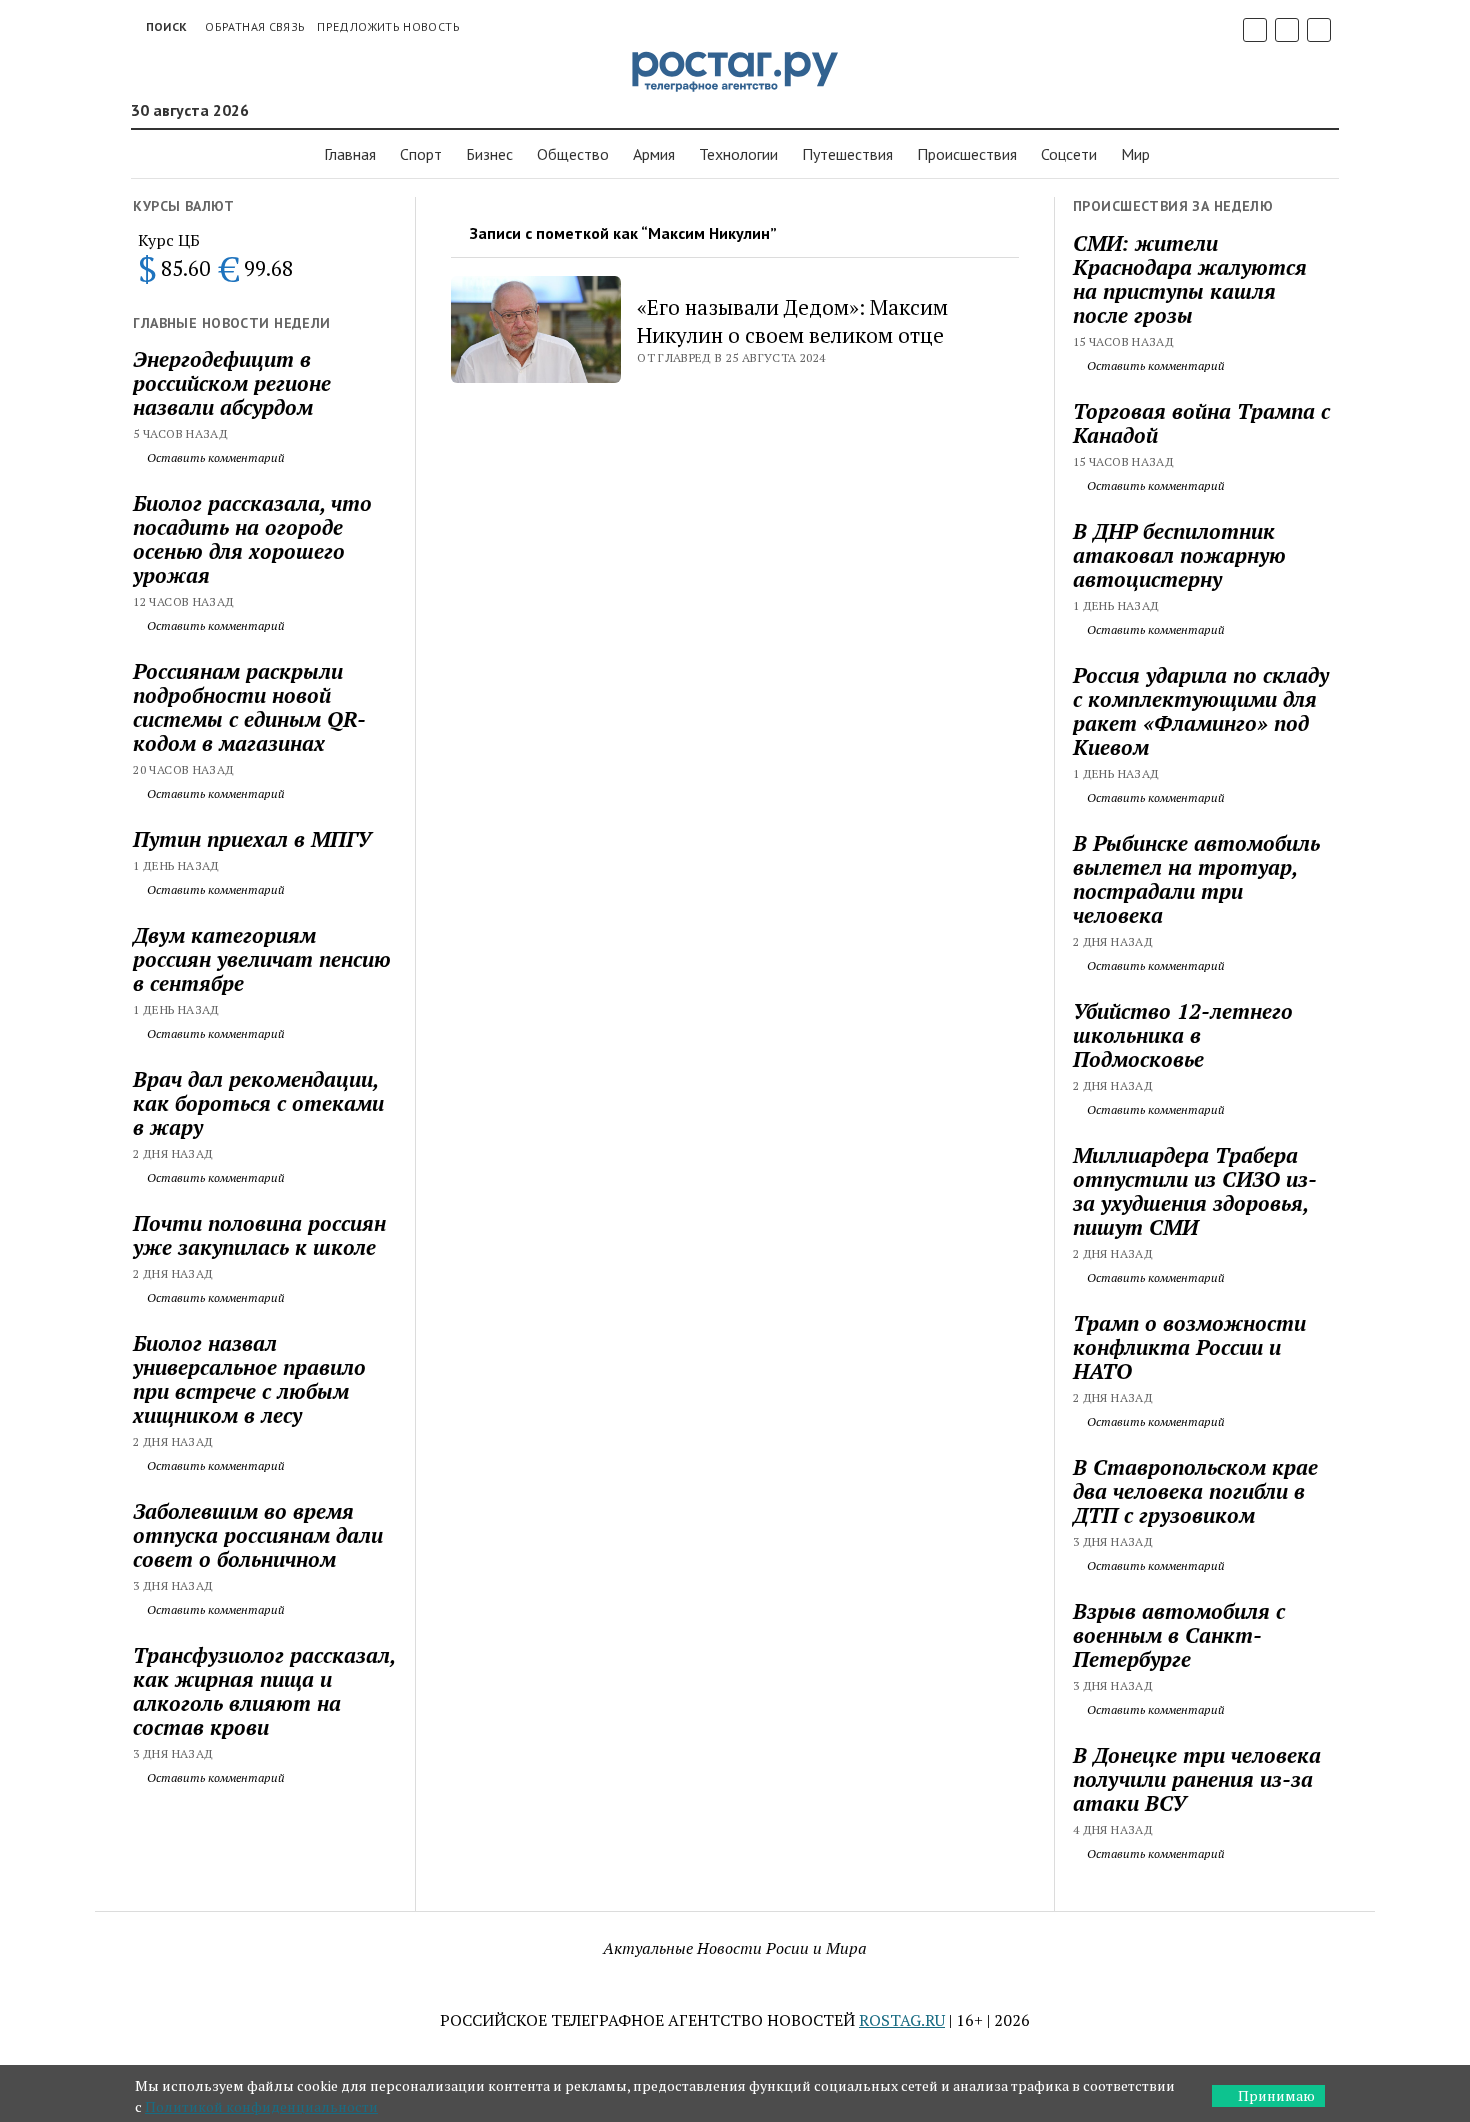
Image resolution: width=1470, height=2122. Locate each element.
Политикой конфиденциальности (261, 2106)
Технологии (738, 154)
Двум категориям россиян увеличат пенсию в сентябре (262, 959)
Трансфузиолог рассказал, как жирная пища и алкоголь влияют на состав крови (264, 1691)
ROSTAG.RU (902, 2020)
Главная (350, 154)
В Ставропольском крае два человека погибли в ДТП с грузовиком (1195, 1491)
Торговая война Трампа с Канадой (1201, 423)
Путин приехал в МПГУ (252, 839)
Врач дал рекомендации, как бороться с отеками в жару (258, 1103)
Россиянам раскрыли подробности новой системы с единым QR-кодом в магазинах (249, 707)
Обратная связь (255, 26)
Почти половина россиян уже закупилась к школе (259, 1235)
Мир (1135, 154)
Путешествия (847, 154)
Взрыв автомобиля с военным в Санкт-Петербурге (1179, 1635)
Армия (654, 154)
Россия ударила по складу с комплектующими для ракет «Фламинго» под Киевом (1201, 711)
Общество (573, 154)
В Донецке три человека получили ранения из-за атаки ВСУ (1197, 1779)
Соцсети (1069, 154)
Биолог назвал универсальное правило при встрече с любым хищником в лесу (249, 1379)
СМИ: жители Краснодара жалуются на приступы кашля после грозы (1190, 279)
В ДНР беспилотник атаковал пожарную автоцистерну (1179, 555)
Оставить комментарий (214, 457)
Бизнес (489, 154)
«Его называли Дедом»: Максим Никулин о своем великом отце (792, 321)
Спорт (421, 154)
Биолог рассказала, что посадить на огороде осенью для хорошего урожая (252, 539)
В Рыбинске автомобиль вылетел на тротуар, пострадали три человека (1196, 879)
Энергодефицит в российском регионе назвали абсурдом (232, 383)
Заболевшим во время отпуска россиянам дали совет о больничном (258, 1535)
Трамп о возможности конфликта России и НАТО (1189, 1347)
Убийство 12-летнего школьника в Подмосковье (1183, 1035)
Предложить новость (388, 26)
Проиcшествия (967, 154)
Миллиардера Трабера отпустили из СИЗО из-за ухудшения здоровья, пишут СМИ (1195, 1191)
